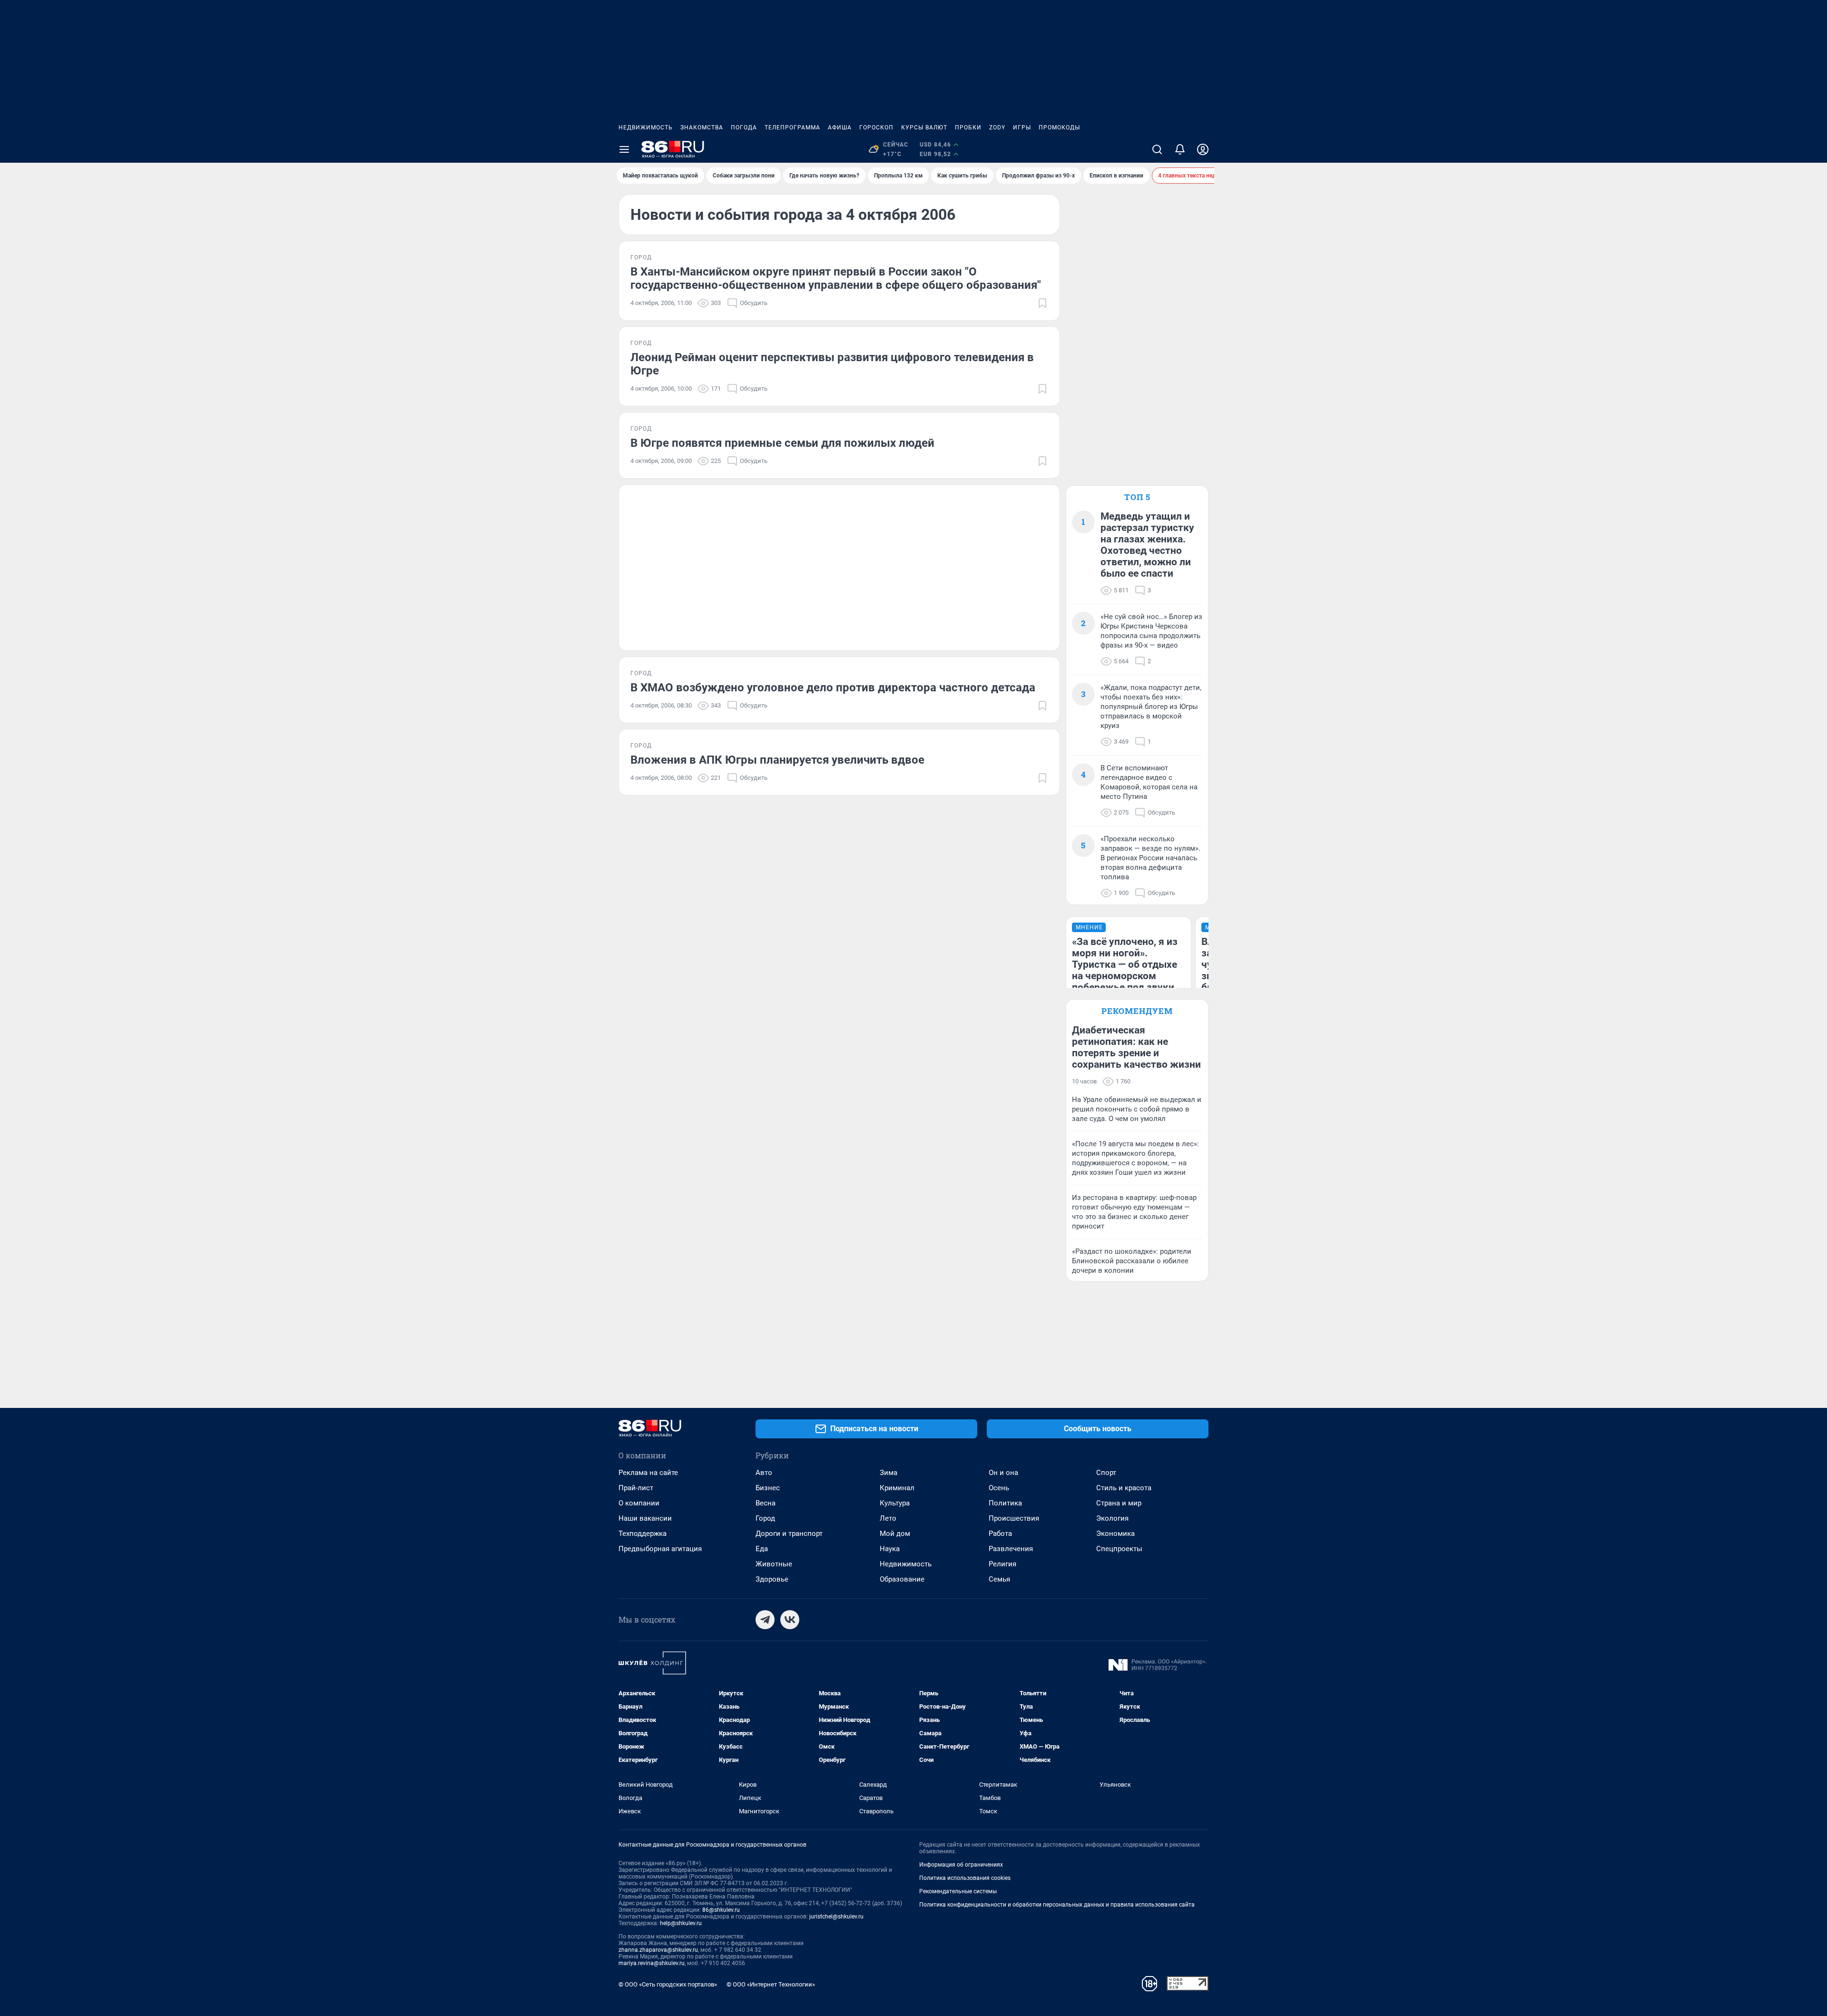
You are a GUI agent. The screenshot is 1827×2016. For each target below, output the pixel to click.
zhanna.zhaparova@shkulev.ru (658, 1950)
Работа (1000, 1534)
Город (765, 1518)
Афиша (840, 128)
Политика (1005, 1503)
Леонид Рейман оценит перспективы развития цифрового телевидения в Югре (832, 364)
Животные (774, 1564)
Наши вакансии (645, 1518)
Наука (890, 1549)
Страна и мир (1119, 1503)
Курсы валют (924, 128)
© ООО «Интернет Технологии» (771, 1984)
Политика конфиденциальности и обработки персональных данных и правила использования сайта (1057, 1905)
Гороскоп (876, 128)
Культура (895, 1503)
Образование (902, 1579)
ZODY (997, 128)
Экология (1112, 1518)
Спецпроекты (1119, 1549)
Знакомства (702, 128)
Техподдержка (643, 1534)
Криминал (897, 1488)
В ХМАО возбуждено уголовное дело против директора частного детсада (833, 688)
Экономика (1115, 1534)
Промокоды (1059, 128)
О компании (639, 1503)
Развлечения (1011, 1549)
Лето (888, 1518)
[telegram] (765, 1620)
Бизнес (768, 1488)
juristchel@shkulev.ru (836, 1917)
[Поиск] (1157, 149)
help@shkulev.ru (681, 1923)
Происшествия (1014, 1518)
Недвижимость (646, 128)
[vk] (790, 1620)
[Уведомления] (1180, 149)
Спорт (1106, 1473)
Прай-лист (636, 1488)
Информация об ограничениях (961, 1865)
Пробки (968, 128)
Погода (744, 128)
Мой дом (895, 1534)
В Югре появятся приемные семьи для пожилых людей (782, 443)
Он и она (1003, 1473)
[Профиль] (1203, 149)
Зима (889, 1473)
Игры (1022, 128)
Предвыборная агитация (660, 1549)
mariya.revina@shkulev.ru (652, 1963)
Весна (766, 1503)
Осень (999, 1488)
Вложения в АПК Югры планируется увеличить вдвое (777, 760)
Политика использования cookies (965, 1878)
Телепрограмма (792, 128)
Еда (762, 1549)
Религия (1002, 1564)
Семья (999, 1579)
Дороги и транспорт (789, 1534)
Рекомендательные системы (958, 1891)
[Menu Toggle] (624, 149)
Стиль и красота (1124, 1488)
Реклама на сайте (648, 1473)
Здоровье (772, 1579)
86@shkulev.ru (721, 1910)
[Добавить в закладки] (1042, 303)
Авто (764, 1473)
